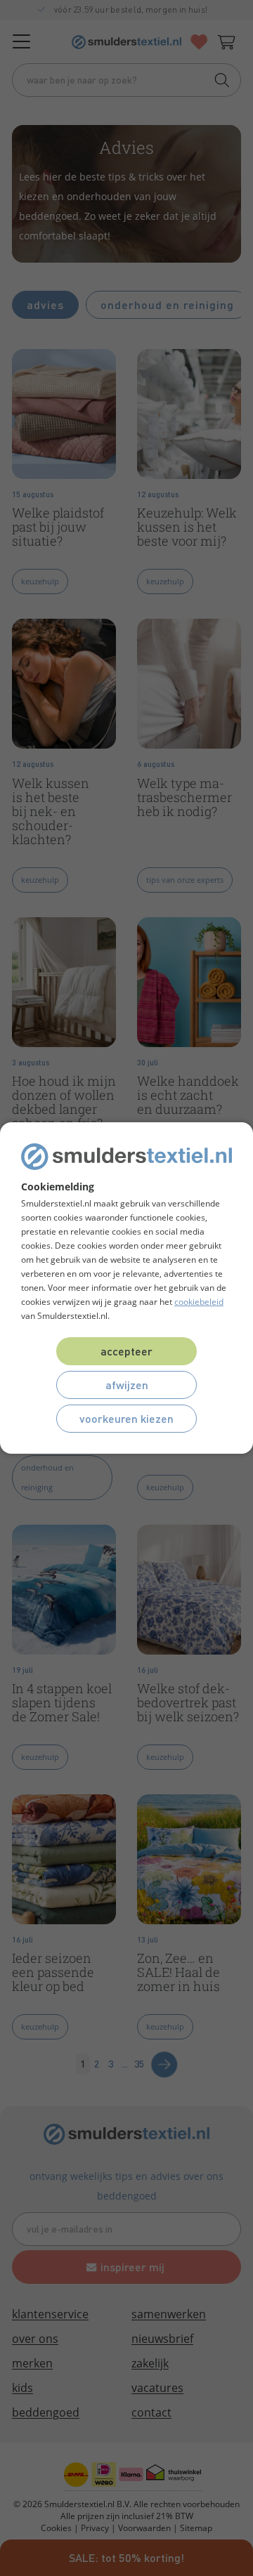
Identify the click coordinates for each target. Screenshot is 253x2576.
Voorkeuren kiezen (126, 1418)
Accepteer (126, 1351)
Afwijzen (127, 1385)
